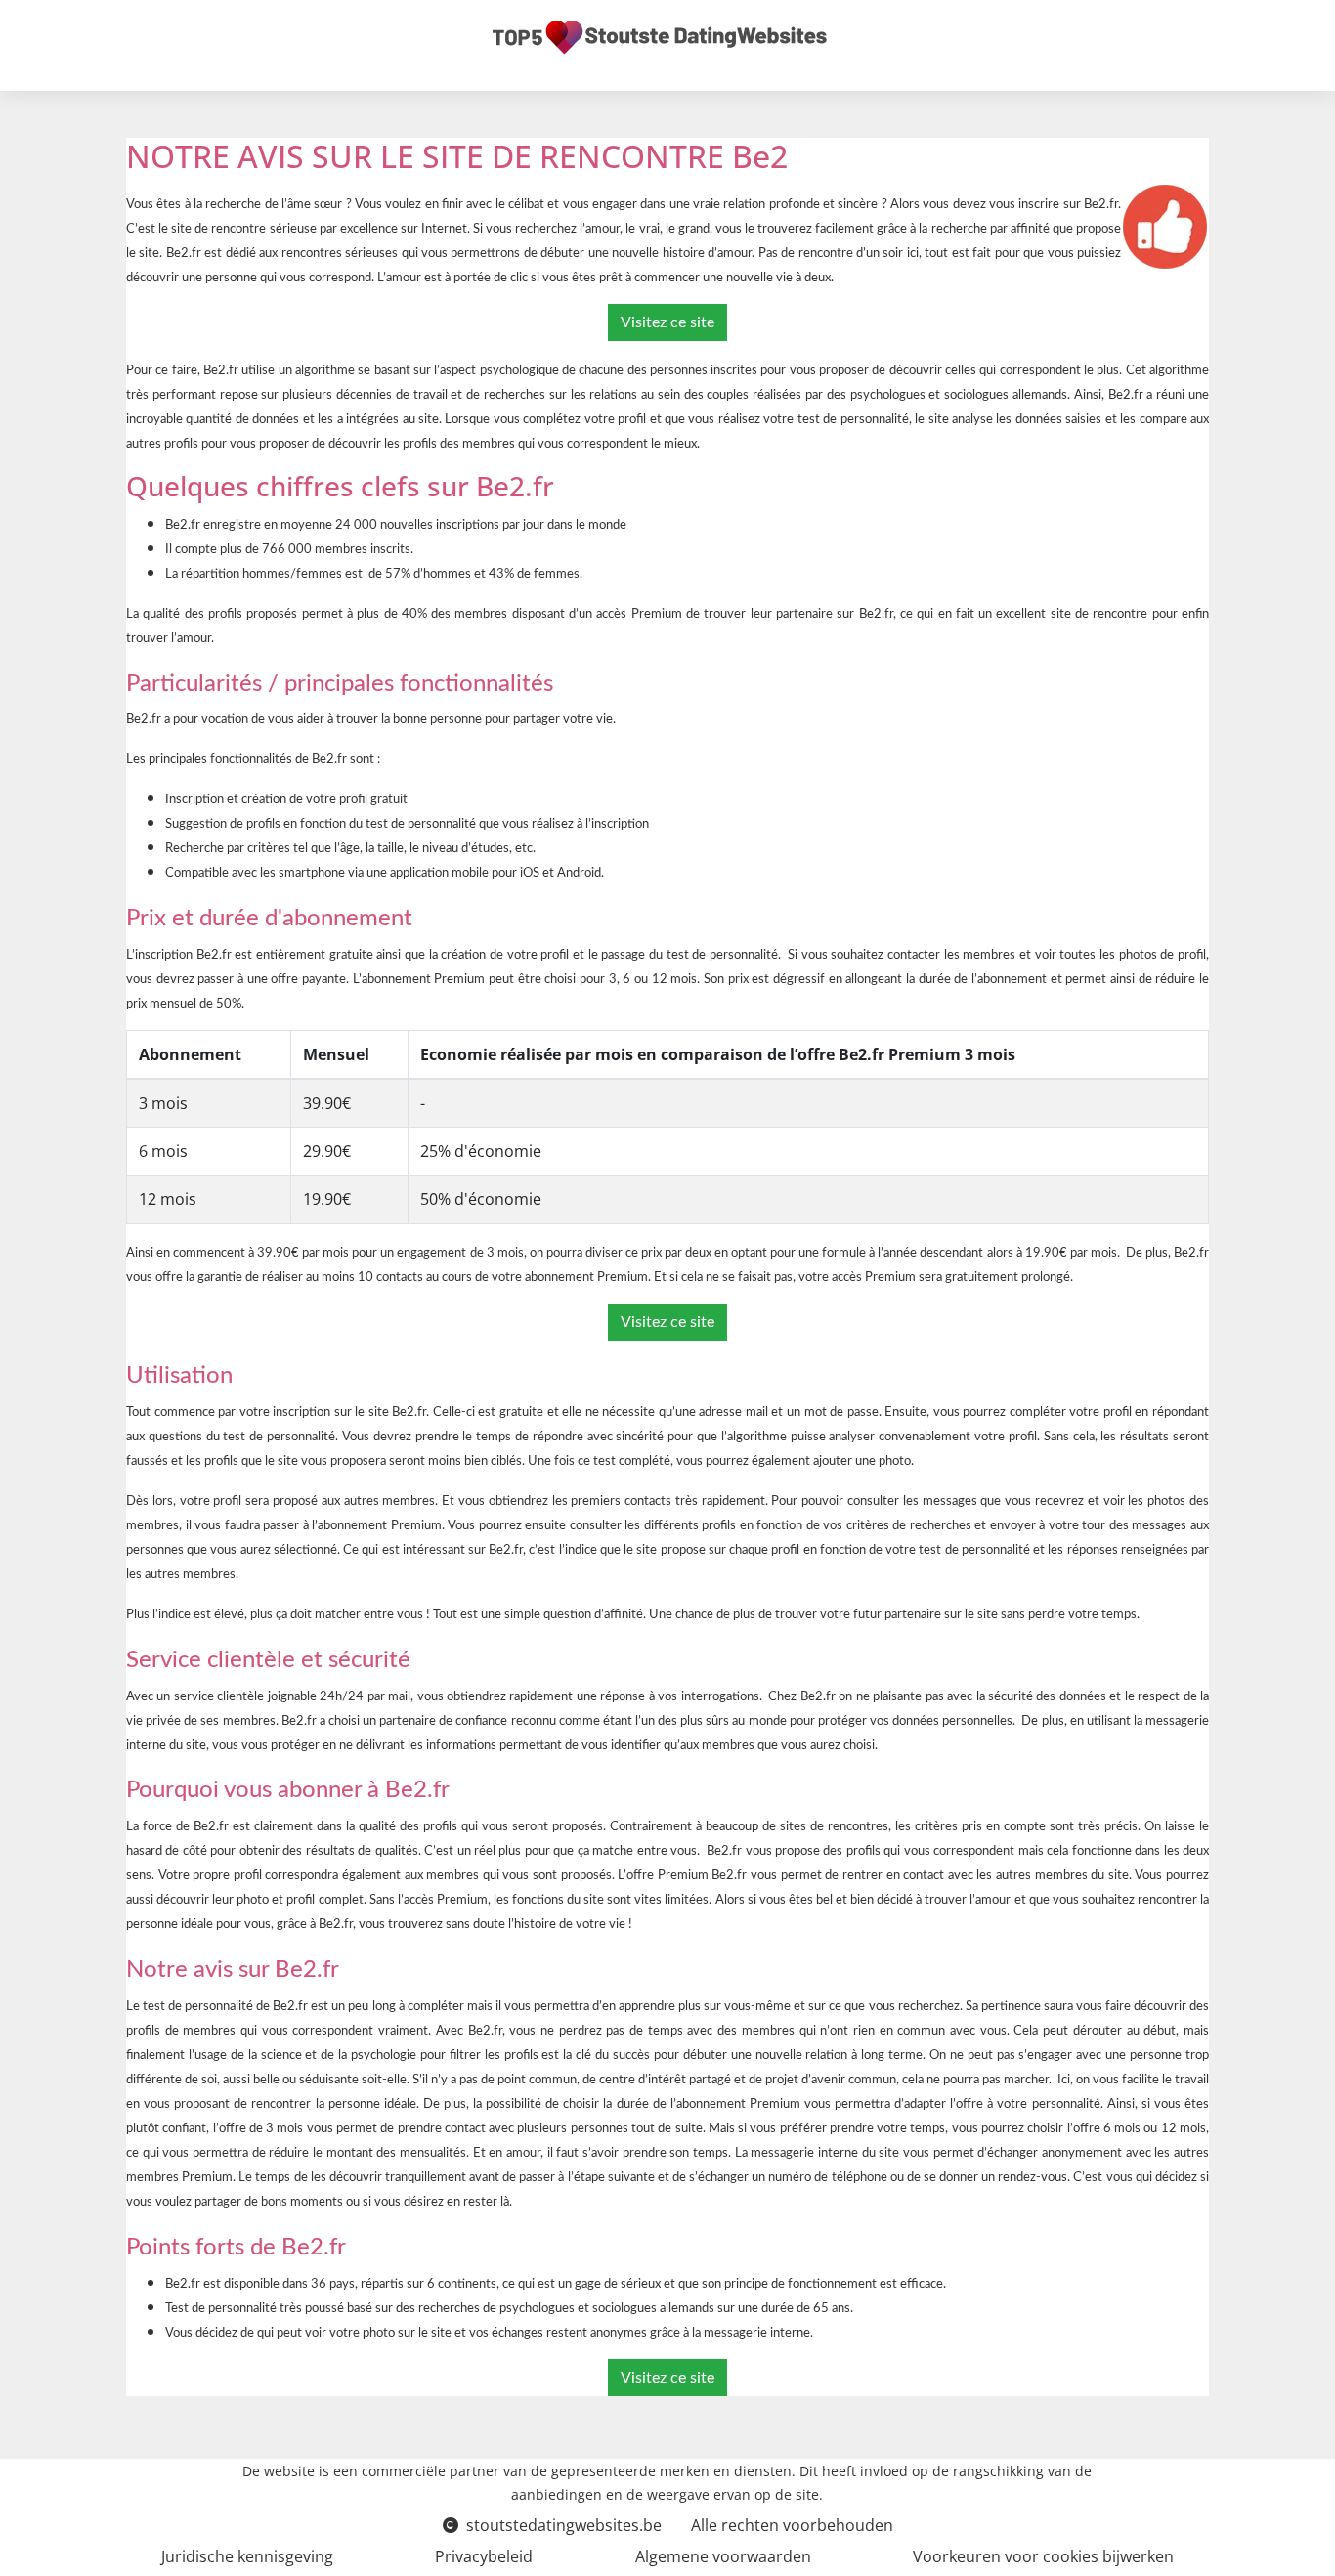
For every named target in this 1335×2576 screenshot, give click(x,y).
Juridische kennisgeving (247, 2556)
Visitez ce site (667, 322)
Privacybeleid (484, 2556)
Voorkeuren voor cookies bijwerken (1043, 2556)
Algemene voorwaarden (723, 2556)
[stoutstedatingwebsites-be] (660, 38)
